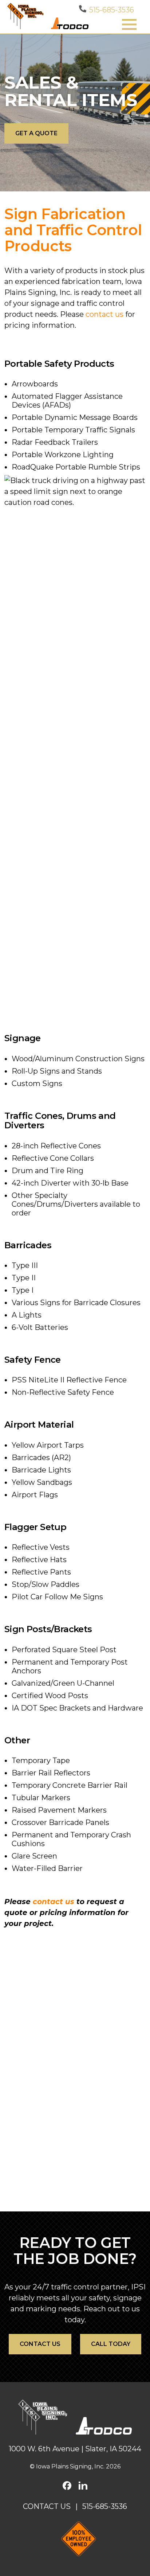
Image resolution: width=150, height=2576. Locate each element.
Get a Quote (36, 133)
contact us (104, 314)
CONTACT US (40, 2344)
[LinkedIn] (83, 2486)
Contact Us (47, 2506)
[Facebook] (67, 2486)
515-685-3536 (112, 10)
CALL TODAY (111, 2344)
